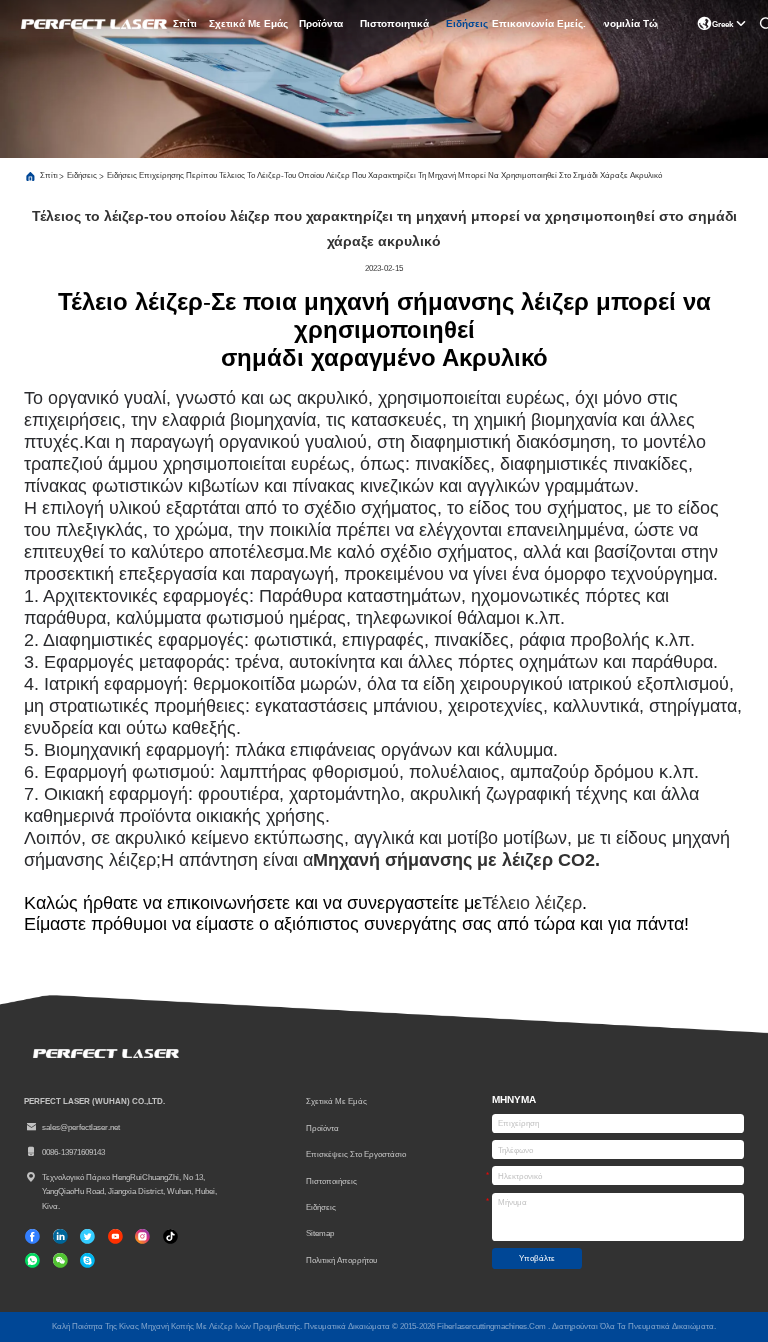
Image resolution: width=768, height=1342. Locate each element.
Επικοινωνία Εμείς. (539, 23)
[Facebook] (32, 1236)
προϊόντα (321, 23)
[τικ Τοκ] (115, 1236)
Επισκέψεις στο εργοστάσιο (356, 1154)
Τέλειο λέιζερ (532, 903)
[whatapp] (32, 1260)
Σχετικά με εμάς (248, 23)
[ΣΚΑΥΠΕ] (87, 1260)
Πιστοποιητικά (394, 23)
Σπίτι (185, 23)
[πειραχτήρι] (87, 1236)
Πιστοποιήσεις (331, 1181)
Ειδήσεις (467, 23)
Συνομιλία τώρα (630, 23)
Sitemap (320, 1233)
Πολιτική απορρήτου (341, 1260)
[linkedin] (60, 1236)
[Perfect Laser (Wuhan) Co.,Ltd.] (92, 24)
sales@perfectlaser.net (81, 1127)
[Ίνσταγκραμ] (142, 1236)
